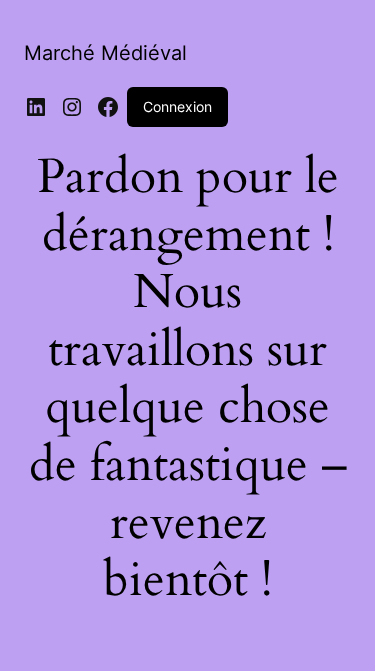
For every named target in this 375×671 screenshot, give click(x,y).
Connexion (177, 106)
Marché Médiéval (105, 53)
